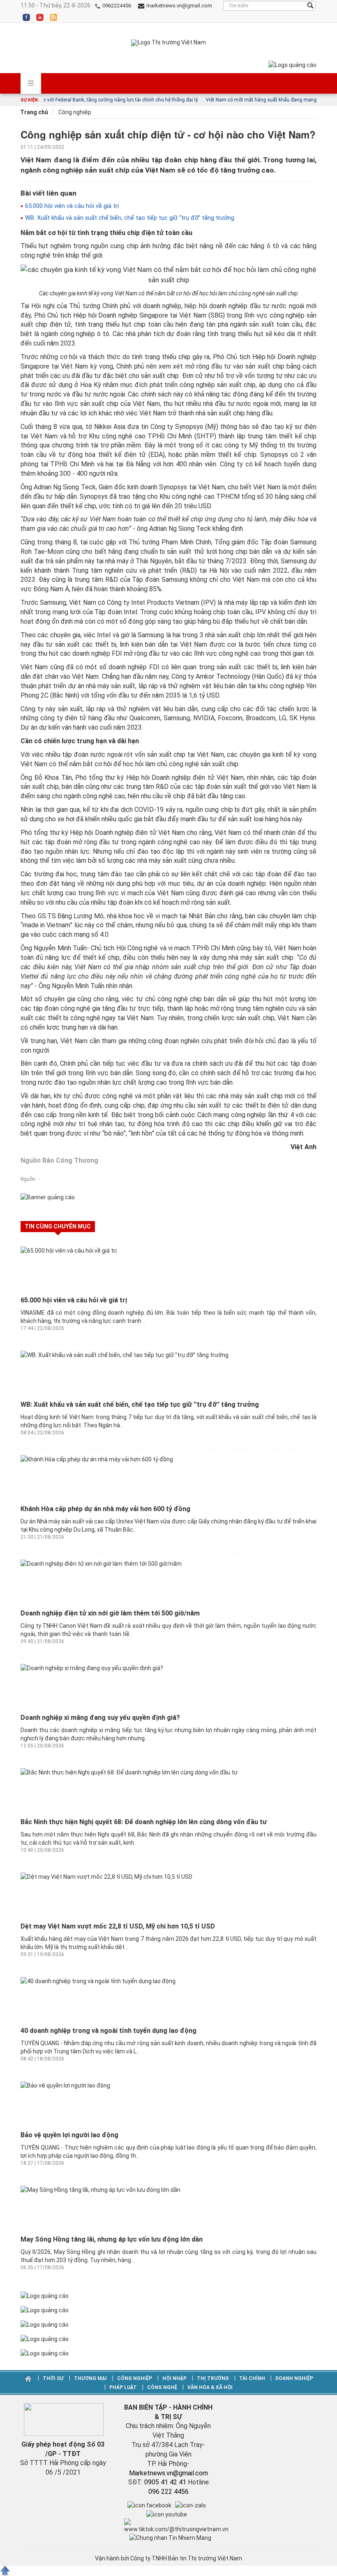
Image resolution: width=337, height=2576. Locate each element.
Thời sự (53, 2378)
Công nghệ (162, 2387)
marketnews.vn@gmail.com (179, 6)
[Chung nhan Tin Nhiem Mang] (170, 2537)
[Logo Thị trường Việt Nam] (168, 43)
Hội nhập (174, 2378)
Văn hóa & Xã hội (209, 2387)
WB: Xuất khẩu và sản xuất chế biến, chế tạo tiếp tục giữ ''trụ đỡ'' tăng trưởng (129, 218)
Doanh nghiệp (294, 2378)
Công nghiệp (74, 112)
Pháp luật (123, 2387)
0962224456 (116, 6)
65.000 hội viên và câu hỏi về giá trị (71, 206)
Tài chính (252, 2378)
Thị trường (213, 2378)
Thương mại (90, 2378)
